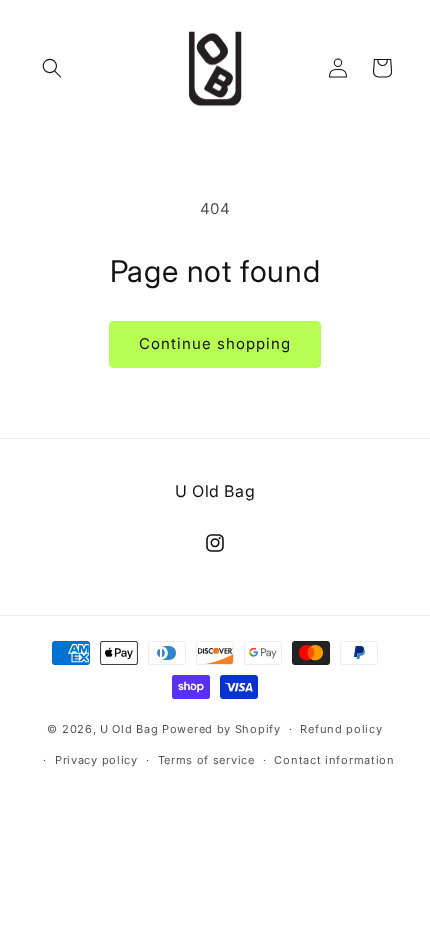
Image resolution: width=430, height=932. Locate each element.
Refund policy (341, 729)
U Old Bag (129, 729)
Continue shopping (215, 343)
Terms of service (206, 760)
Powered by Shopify (221, 729)
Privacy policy (96, 760)
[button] (52, 68)
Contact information (334, 760)
